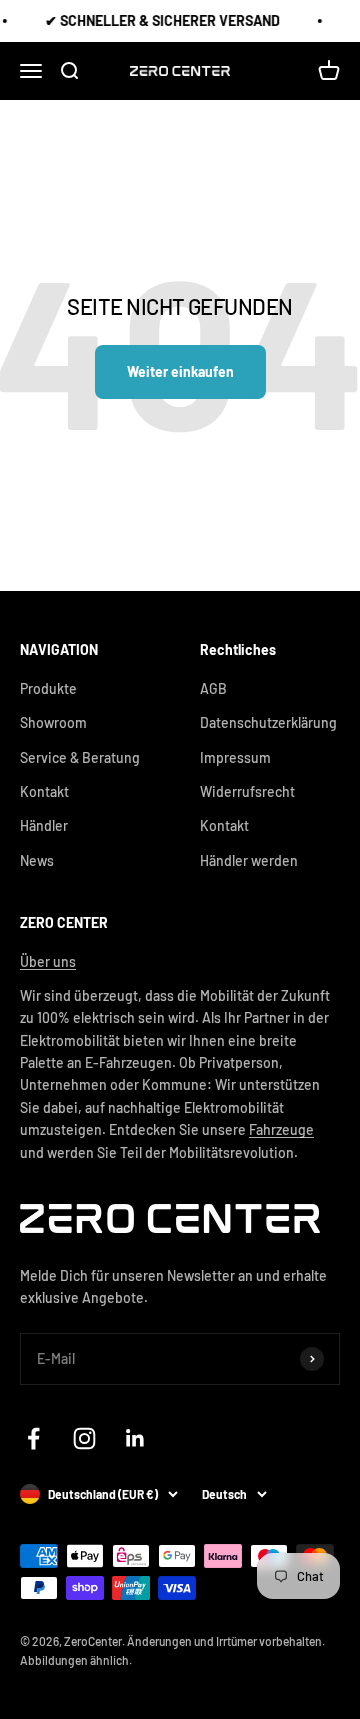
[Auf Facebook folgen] (33, 1438)
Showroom (53, 722)
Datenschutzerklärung (268, 722)
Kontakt (44, 791)
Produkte (48, 688)
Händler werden (249, 860)
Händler (44, 825)
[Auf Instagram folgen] (84, 1438)
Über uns (48, 961)
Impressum (235, 757)
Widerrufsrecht (247, 791)
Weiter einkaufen (180, 371)
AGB (213, 688)
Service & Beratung (80, 757)
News (37, 860)
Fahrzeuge (281, 1129)
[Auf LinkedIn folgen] (135, 1438)
